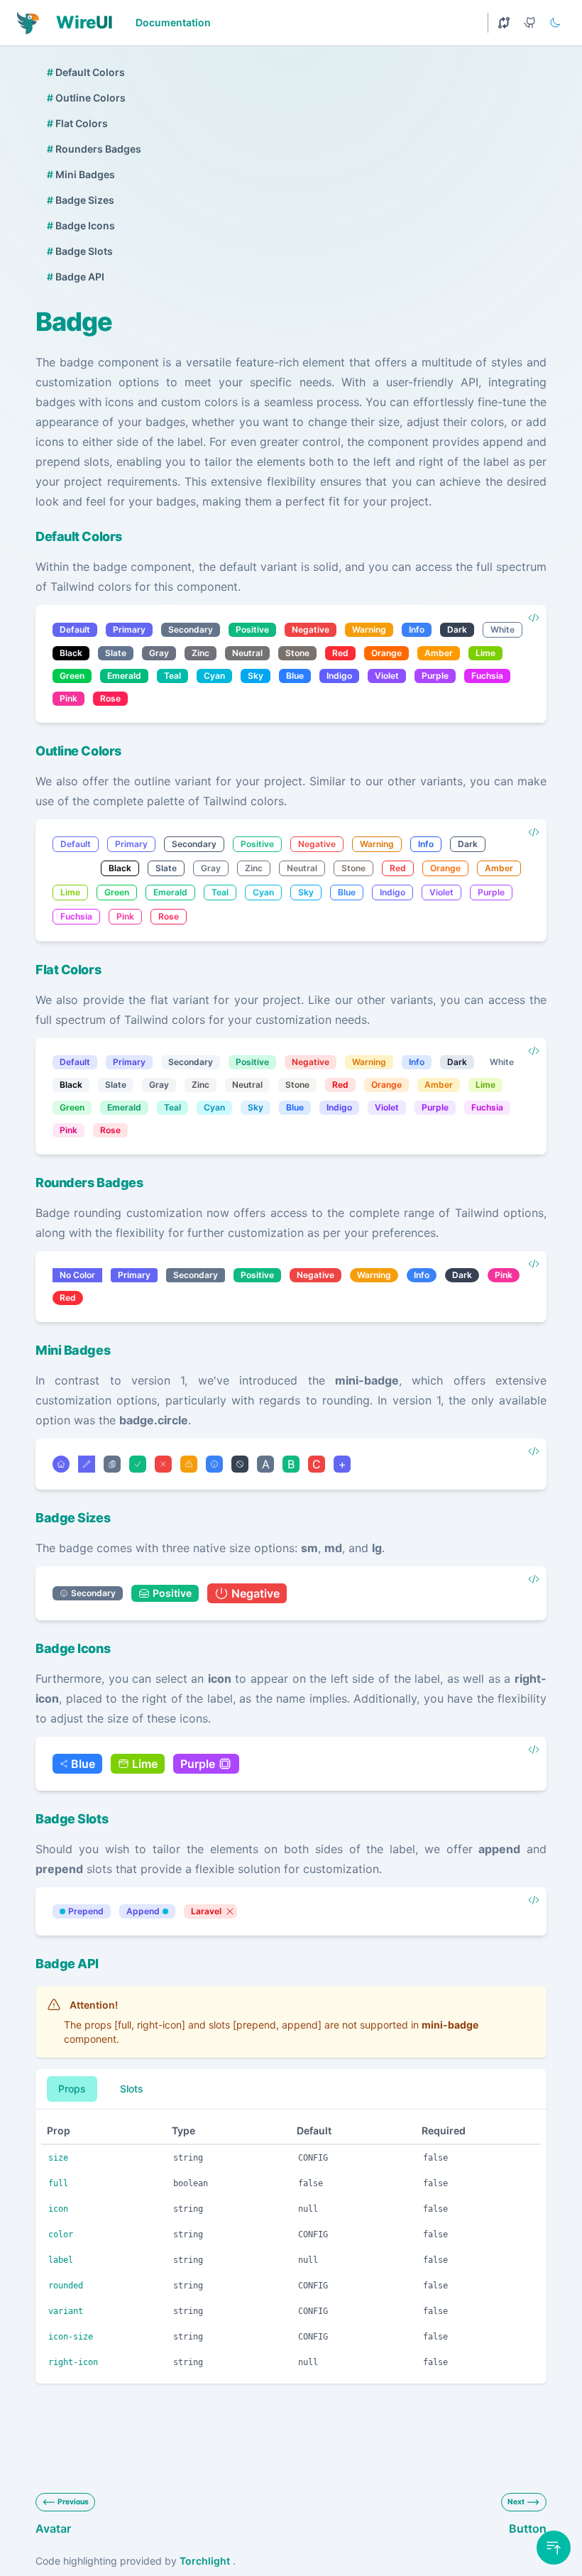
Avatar (53, 2528)
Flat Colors (77, 123)
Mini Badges (81, 174)
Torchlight (205, 2561)
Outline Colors (86, 98)
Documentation (173, 22)
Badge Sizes (81, 200)
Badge (74, 322)
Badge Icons (81, 225)
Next (516, 2502)
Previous (73, 2502)
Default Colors (86, 72)
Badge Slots (80, 251)
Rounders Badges (94, 149)
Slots (132, 2089)
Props (72, 2089)
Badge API (76, 277)
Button (528, 2528)
